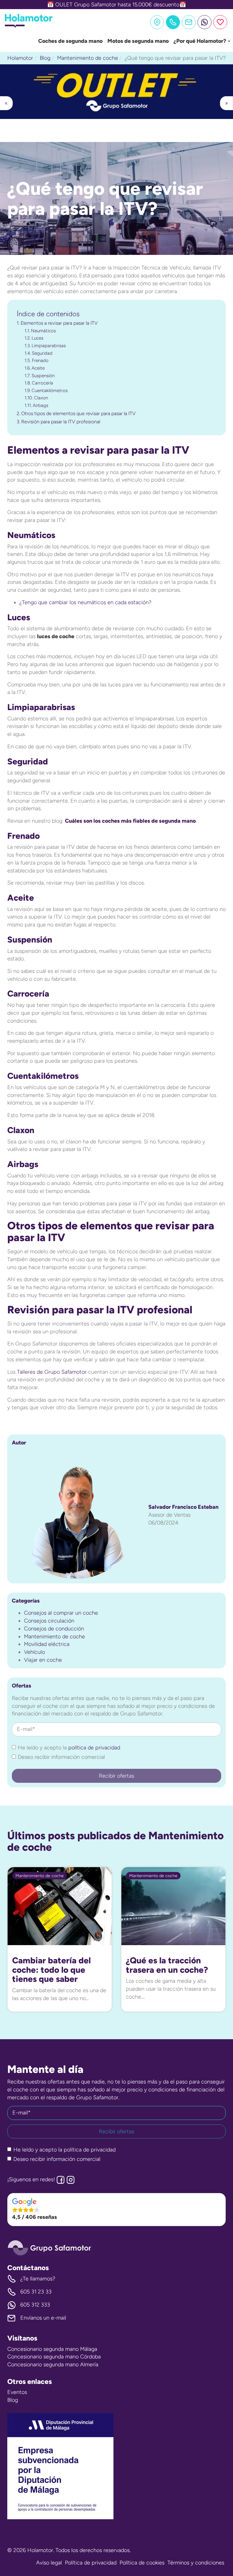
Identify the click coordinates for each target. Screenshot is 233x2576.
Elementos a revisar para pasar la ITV (59, 323)
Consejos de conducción (54, 1629)
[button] (116, 91)
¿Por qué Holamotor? (200, 41)
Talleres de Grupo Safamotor (52, 1372)
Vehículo (34, 1652)
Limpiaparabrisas (49, 346)
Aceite (38, 368)
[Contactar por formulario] (189, 22)
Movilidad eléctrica (47, 1644)
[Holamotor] (29, 26)
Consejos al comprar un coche (61, 1613)
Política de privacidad (91, 2563)
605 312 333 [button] (35, 2305)
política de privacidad (94, 1748)
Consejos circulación (49, 1621)
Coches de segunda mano (70, 41)
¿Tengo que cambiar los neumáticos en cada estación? (85, 602)
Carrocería (42, 383)
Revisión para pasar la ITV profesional (61, 422)
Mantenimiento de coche (88, 58)
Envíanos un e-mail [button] (43, 2318)
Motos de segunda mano (138, 41)
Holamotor (20, 58)
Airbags (41, 405)
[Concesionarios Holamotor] (157, 22)
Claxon (41, 398)
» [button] (226, 103)
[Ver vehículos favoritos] (220, 22)
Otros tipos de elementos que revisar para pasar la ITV (78, 413)
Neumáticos (43, 331)
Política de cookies (142, 2563)
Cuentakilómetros (50, 391)
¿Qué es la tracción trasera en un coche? (167, 1965)
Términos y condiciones (196, 2563)
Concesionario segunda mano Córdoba (54, 2357)
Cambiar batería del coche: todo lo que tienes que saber (51, 1970)
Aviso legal (49, 2563)
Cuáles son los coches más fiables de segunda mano (130, 821)
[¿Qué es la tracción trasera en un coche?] (173, 1906)
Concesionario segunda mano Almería (53, 2364)
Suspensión (43, 376)
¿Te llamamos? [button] (38, 2279)
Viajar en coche (43, 1660)
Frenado (40, 361)
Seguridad (42, 353)
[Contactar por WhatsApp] (204, 22)
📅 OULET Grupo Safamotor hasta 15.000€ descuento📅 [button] (116, 5)
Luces (37, 338)
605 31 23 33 (36, 2292)
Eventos (17, 2392)
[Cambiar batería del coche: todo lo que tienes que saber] (60, 1906)
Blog (45, 58)
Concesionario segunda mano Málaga (52, 2349)
